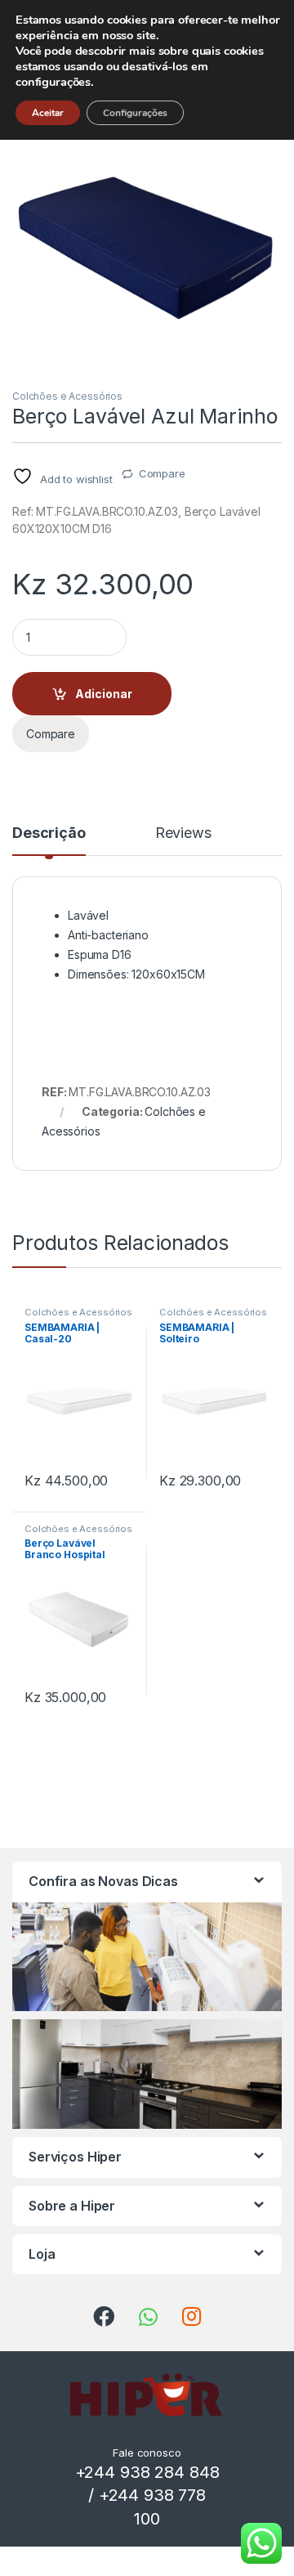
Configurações (135, 113)
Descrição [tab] (49, 833)
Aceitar (48, 113)
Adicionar (104, 694)
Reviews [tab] (183, 833)
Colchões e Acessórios (67, 396)
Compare (162, 473)
